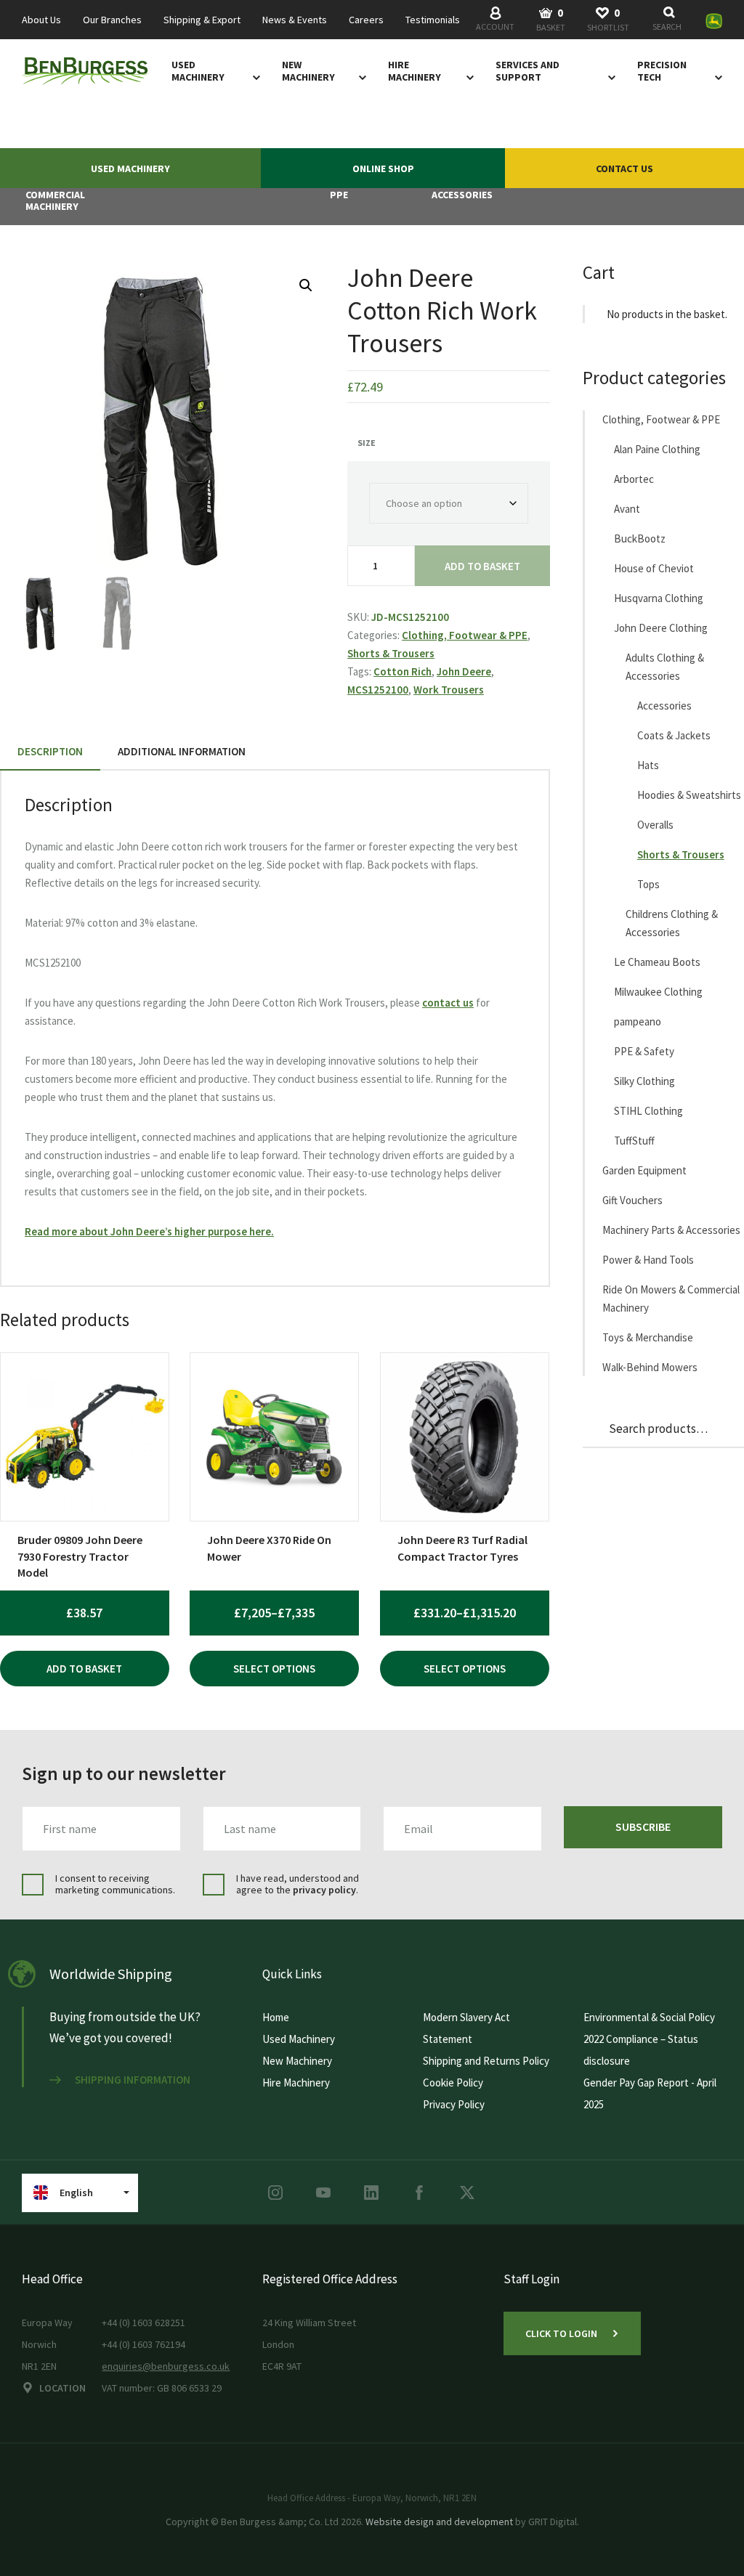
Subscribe (643, 1827)
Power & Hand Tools (648, 1260)
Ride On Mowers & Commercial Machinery (671, 1299)
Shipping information (133, 2080)
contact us (448, 1003)
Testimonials (433, 20)
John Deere (464, 671)
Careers (366, 20)
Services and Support (527, 71)
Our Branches (112, 20)
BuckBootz (640, 539)
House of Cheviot (654, 568)
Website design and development (439, 2522)
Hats (648, 765)
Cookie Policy (453, 2083)
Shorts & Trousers (391, 653)
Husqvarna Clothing (659, 598)
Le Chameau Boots (657, 962)
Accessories (664, 706)
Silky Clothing (644, 1081)
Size (367, 443)
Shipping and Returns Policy (486, 2061)
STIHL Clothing (648, 1111)
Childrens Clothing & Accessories (672, 923)
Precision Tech (662, 71)
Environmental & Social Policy (649, 2017)
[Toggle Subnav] (254, 77)
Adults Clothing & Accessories (665, 667)
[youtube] (323, 2193)
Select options (274, 1669)
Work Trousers (449, 690)
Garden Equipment (644, 1170)
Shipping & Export (202, 20)
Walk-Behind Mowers (650, 1367)
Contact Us (624, 168)
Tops (648, 884)
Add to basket (482, 566)
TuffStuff (634, 1141)
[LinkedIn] (371, 2193)
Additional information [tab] (182, 751)
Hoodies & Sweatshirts (689, 795)
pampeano (638, 1021)
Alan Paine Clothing (657, 449)
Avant (627, 509)
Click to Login (561, 2333)
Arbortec (634, 479)
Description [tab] (50, 751)
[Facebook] (419, 2193)
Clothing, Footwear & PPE (465, 635)
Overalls (655, 825)
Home (276, 2017)
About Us (41, 20)
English (76, 2193)
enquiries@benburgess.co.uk (166, 2366)
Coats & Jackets (674, 735)
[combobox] (670, 20)
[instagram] (275, 2193)
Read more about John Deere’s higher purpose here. (149, 1231)
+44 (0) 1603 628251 (143, 2323)
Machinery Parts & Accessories (671, 1230)
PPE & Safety (644, 1051)
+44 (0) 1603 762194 (143, 2344)
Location (62, 2388)
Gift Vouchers (632, 1200)
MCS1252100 (378, 690)
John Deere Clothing (661, 628)
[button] (306, 285)
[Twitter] (467, 2193)
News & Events (295, 20)
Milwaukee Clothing (658, 992)
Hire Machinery (415, 71)
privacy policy (324, 1890)
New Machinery (308, 71)
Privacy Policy (454, 2104)
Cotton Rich (403, 671)
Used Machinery (198, 71)
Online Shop (383, 168)
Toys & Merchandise (648, 1337)
